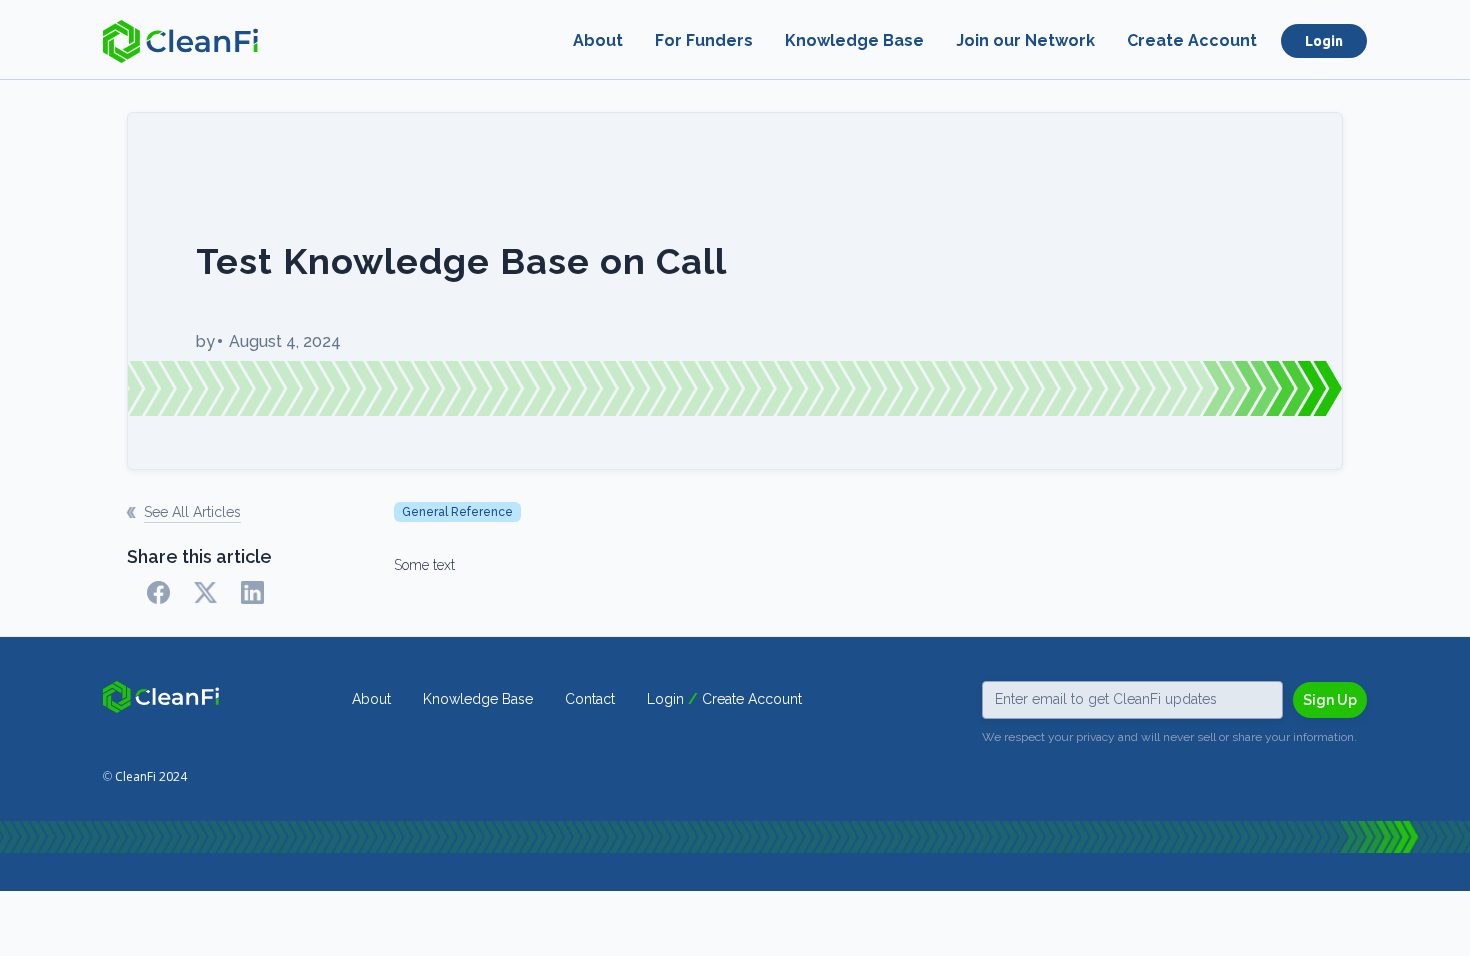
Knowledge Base (854, 40)
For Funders (704, 40)
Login (1324, 41)
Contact (590, 699)
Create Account (1192, 40)
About (598, 40)
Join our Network (1025, 40)
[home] (180, 41)
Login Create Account (724, 699)
